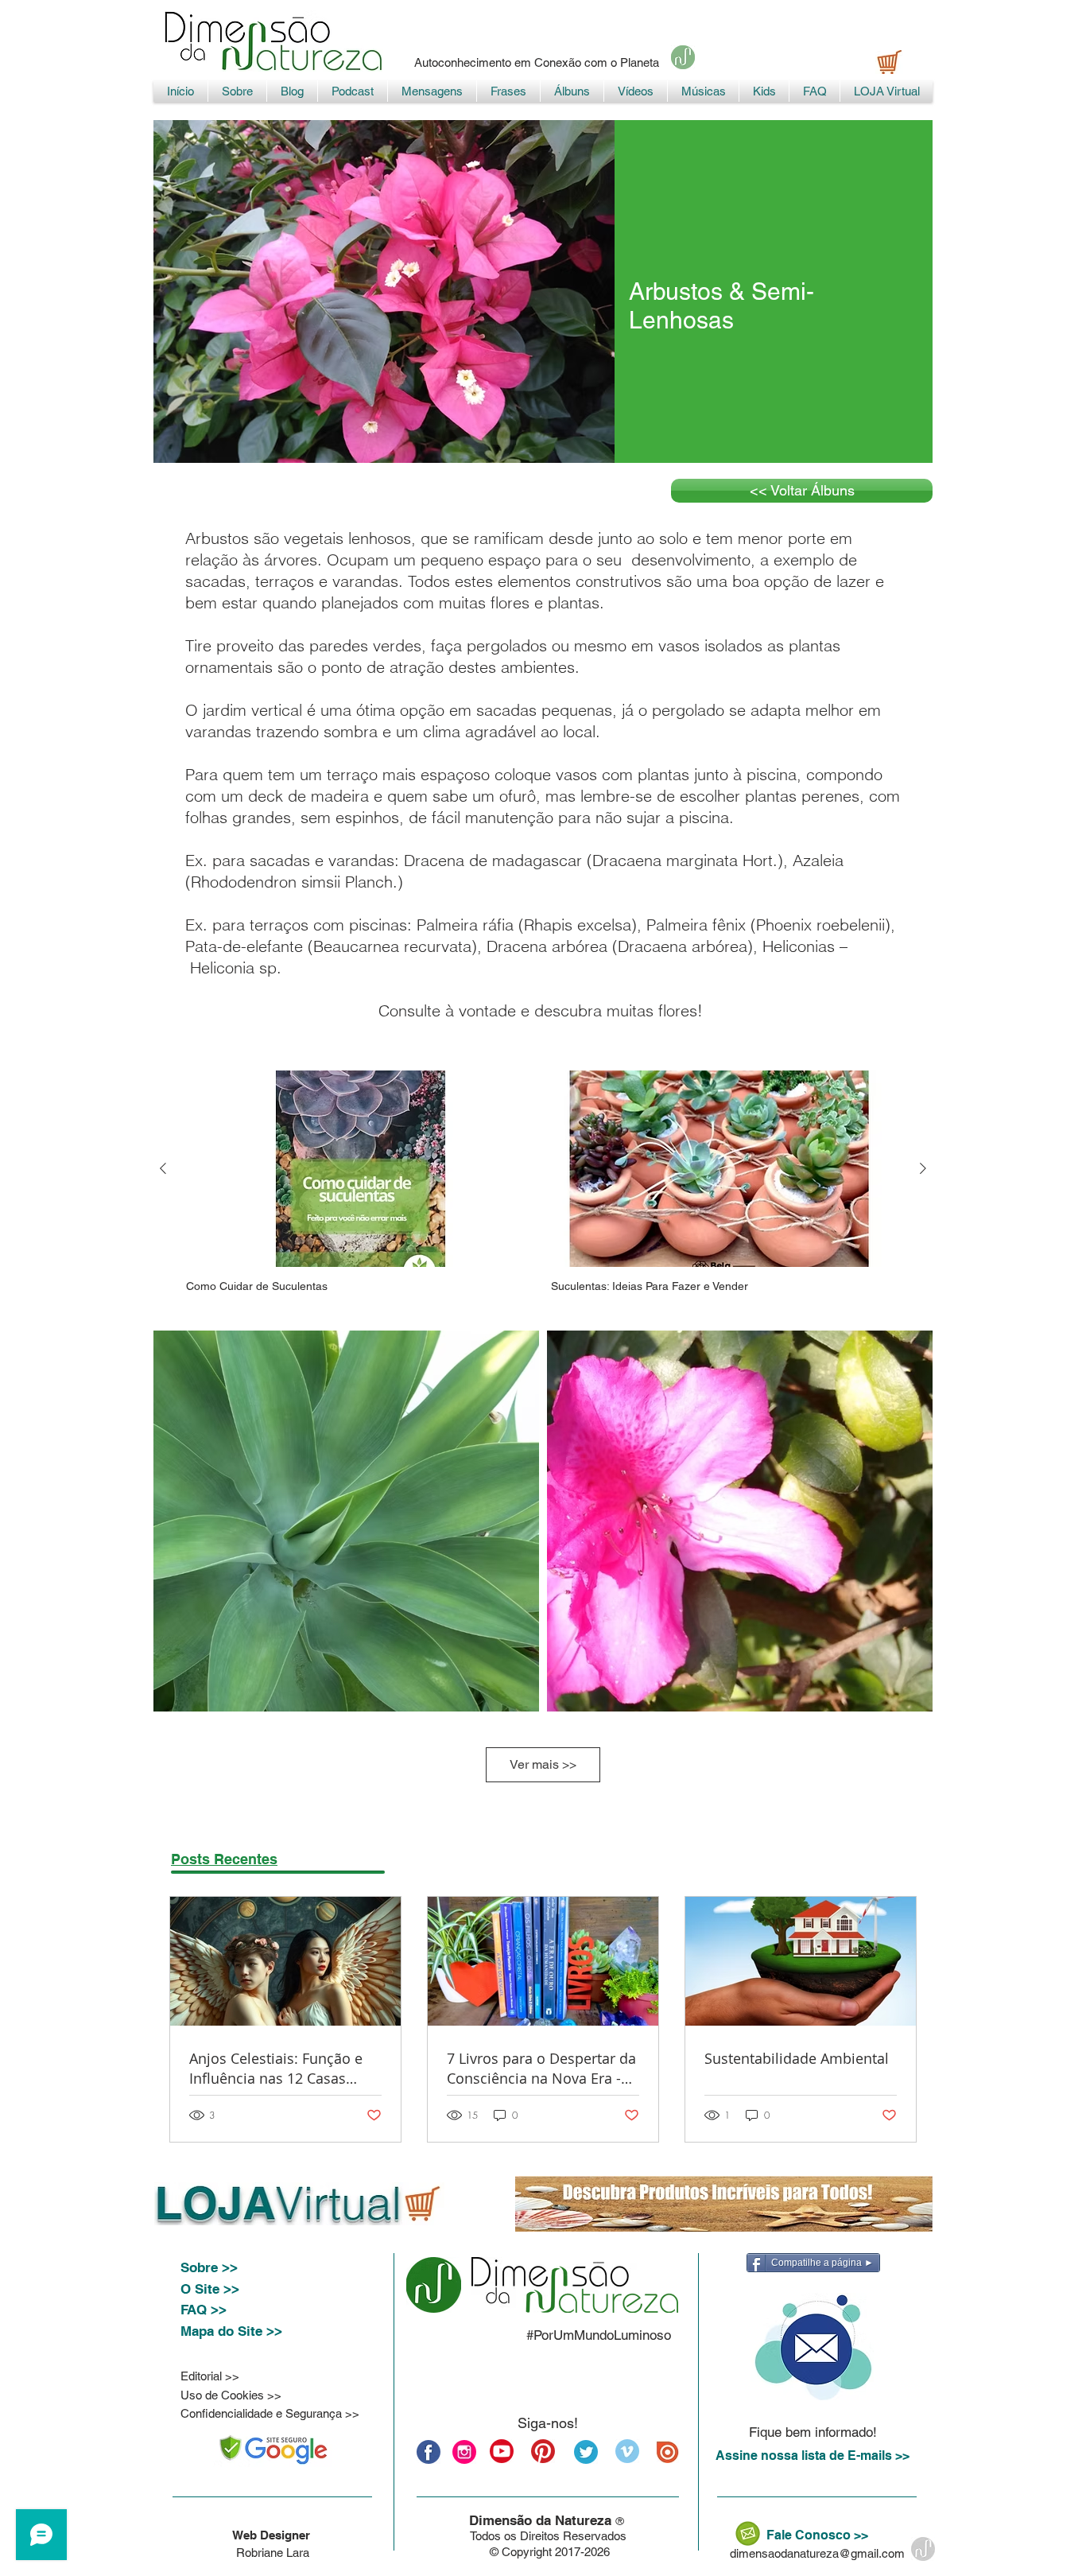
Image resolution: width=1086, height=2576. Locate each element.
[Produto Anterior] (163, 1168)
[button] (813, 2347)
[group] (543, 1182)
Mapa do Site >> (231, 2331)
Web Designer (273, 2535)
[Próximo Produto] (923, 1168)
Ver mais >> (543, 1764)
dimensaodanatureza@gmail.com (817, 2553)
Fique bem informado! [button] (813, 2432)
